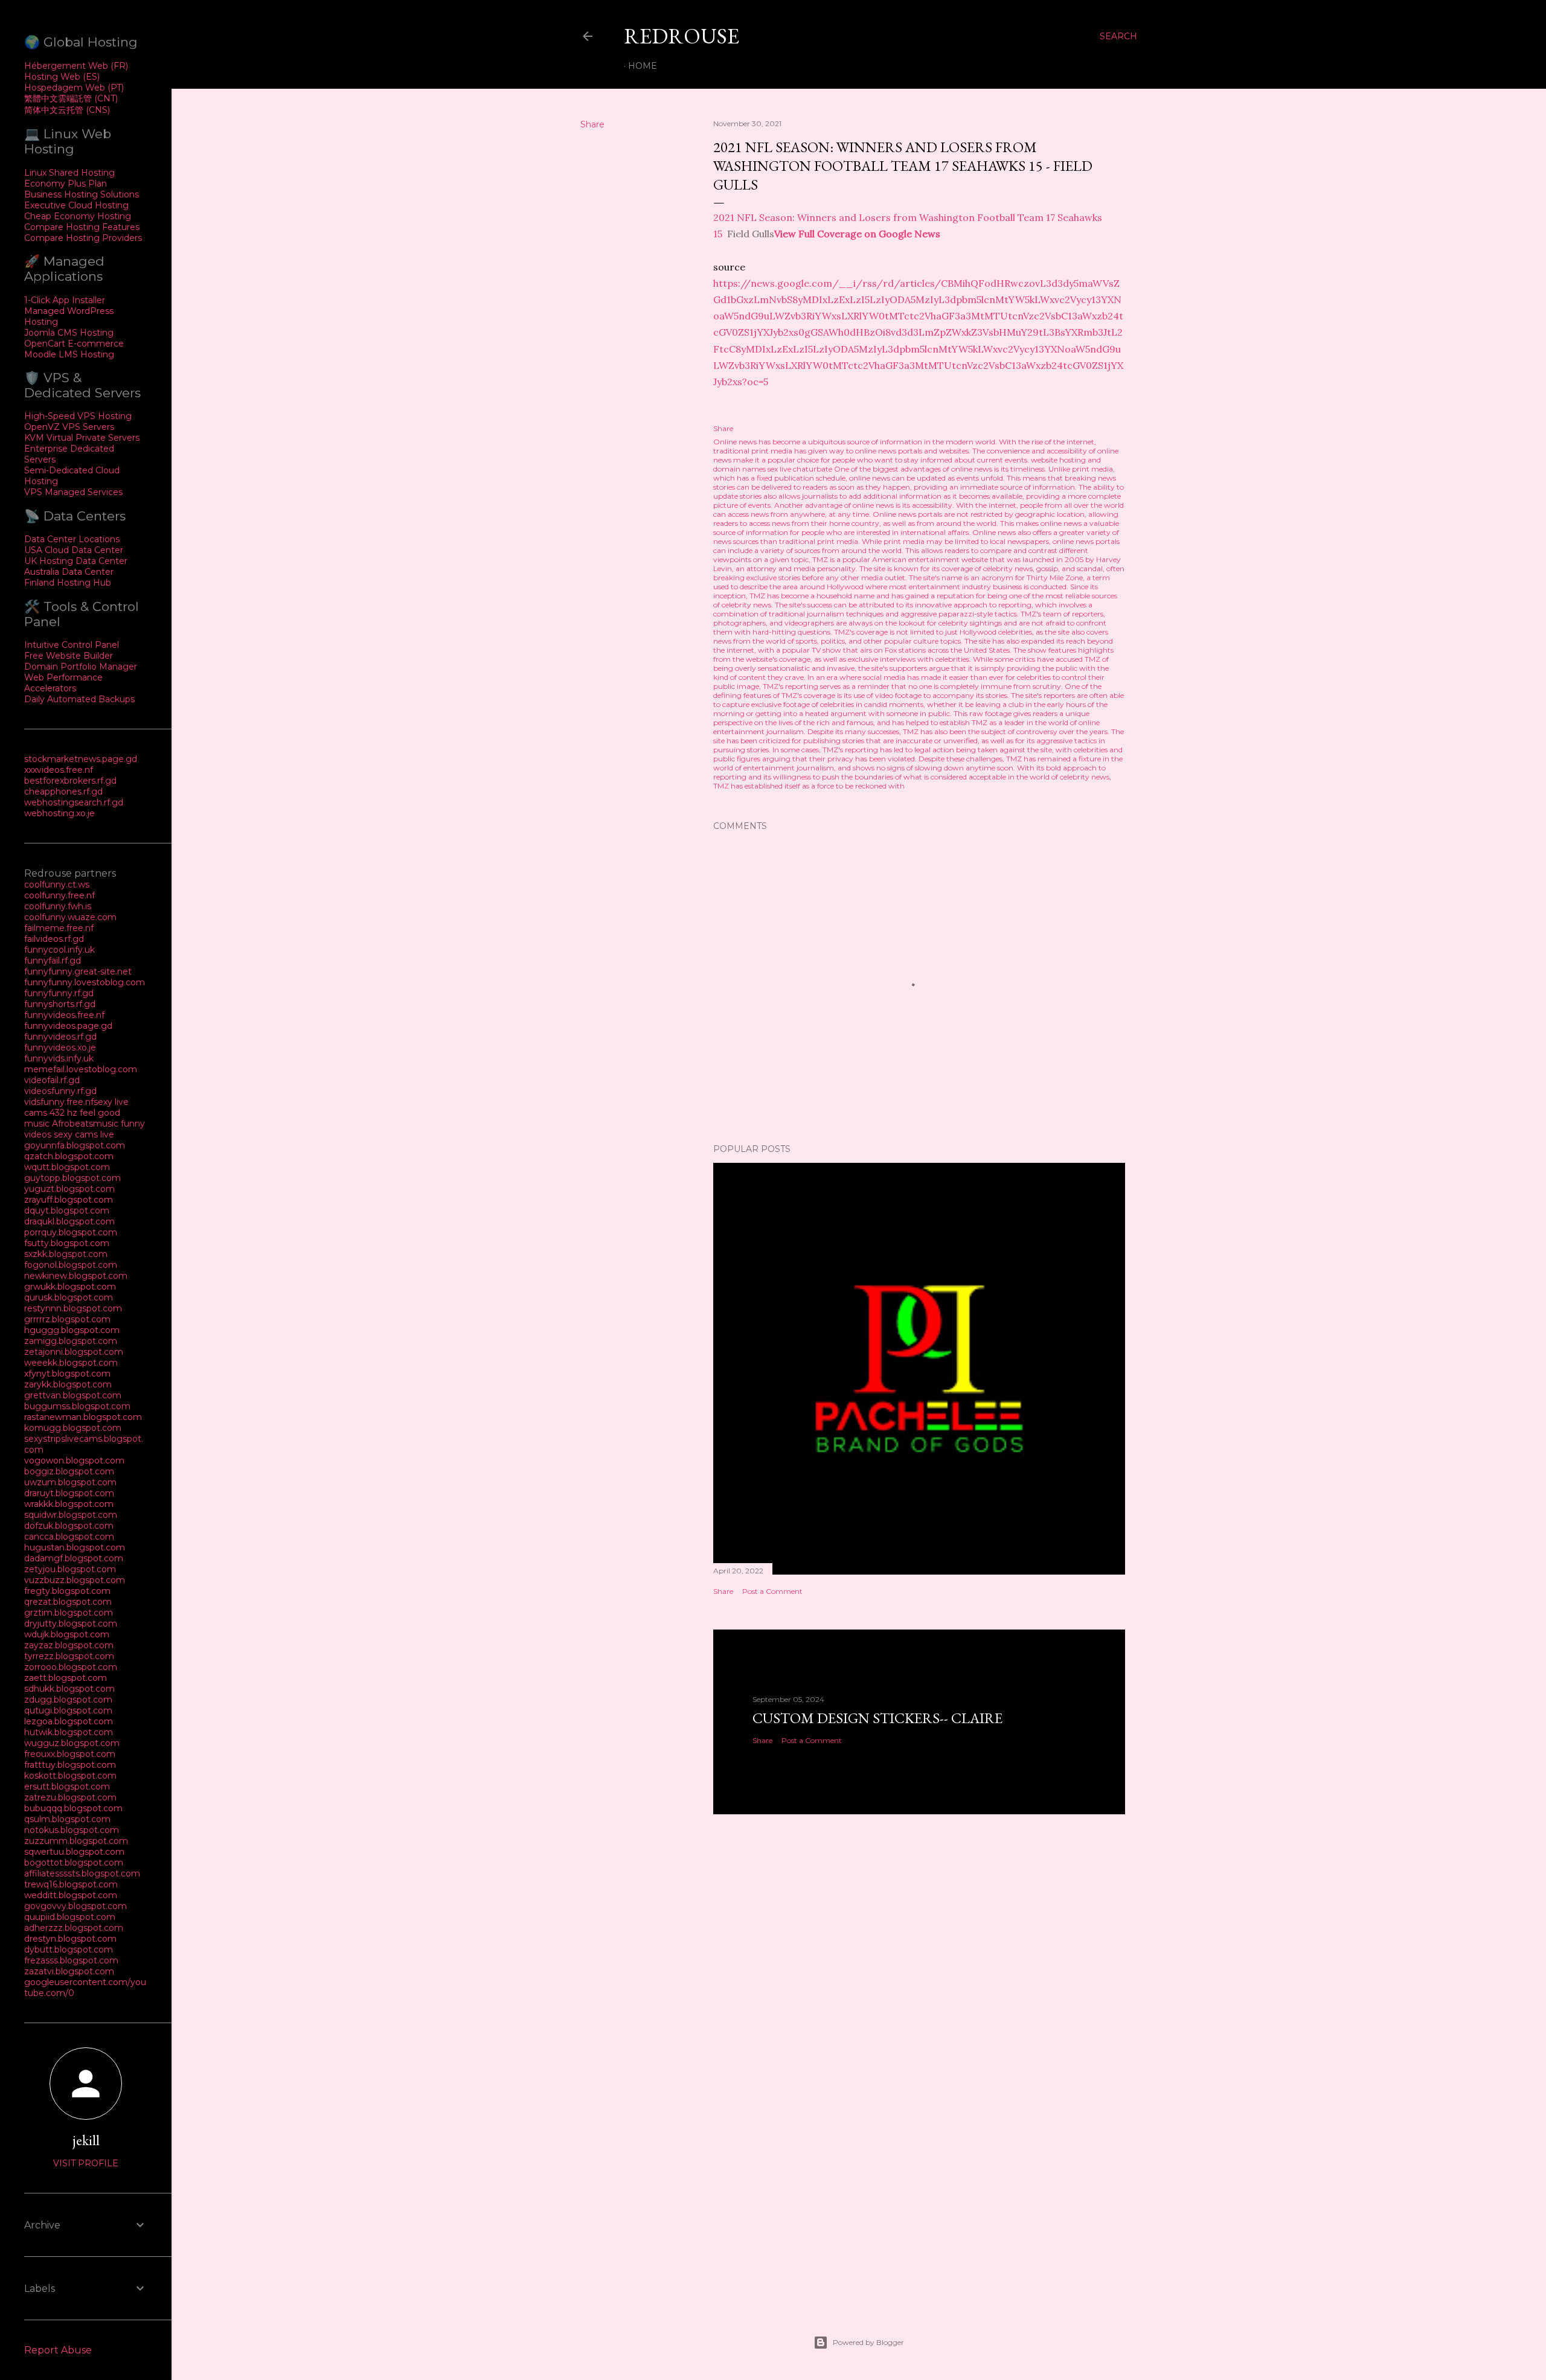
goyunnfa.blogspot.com (75, 1145)
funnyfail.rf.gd (53, 961)
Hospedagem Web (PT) (74, 88)
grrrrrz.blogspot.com (67, 1319)
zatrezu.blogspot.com (70, 1797)
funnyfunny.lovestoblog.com (85, 982)
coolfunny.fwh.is (58, 906)
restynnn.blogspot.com (73, 1308)
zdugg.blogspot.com (68, 1700)
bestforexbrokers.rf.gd (70, 781)
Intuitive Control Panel (72, 645)
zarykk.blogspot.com (68, 1384)
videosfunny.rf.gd (60, 1091)
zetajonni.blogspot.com (74, 1352)
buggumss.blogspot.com (77, 1406)
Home (643, 66)
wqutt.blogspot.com (67, 1167)
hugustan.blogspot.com (75, 1547)
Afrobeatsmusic (86, 1124)
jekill (86, 2140)
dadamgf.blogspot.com (74, 1558)
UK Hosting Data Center (76, 561)
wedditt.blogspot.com (71, 1895)
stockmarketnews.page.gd (81, 759)
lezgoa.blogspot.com (69, 1721)
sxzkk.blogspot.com (66, 1254)
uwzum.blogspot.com (70, 1482)
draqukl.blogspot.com (69, 1221)
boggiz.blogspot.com (69, 1471)
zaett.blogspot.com (66, 1678)
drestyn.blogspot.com (70, 1939)
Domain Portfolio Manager (81, 667)
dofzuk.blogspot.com (69, 1526)
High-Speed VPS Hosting (78, 416)
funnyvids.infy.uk (59, 1058)
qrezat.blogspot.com (68, 1602)
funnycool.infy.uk (59, 950)
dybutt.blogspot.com (69, 1950)
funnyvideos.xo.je (60, 1048)
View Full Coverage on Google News (857, 234)
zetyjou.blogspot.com (70, 1569)
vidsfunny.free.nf (59, 1102)
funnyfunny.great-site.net (78, 971)
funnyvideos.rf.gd (60, 1037)
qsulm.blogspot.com (67, 1819)
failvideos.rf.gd (54, 939)
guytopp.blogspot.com (72, 1178)
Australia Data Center (69, 572)
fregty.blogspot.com (67, 1591)
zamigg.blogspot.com (71, 1341)
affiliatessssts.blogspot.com (82, 1873)
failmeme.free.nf (59, 928)
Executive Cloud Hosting (76, 205)
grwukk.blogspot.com (70, 1287)
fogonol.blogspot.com (71, 1265)
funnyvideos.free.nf (64, 1015)
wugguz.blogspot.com (72, 1743)
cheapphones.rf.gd (63, 792)
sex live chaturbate (800, 469)
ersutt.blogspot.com (67, 1787)
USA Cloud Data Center (74, 550)
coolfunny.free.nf (59, 895)
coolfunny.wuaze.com (70, 917)
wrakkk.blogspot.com (69, 1504)
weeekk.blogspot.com (71, 1363)
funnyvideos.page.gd (68, 1026)
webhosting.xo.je (59, 813)
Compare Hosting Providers (83, 238)
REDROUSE (682, 36)
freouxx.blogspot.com (70, 1754)
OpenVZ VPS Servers (69, 427)
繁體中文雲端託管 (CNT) (71, 98)
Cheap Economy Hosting (78, 216)
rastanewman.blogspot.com (83, 1417)
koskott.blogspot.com (70, 1776)
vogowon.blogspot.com (74, 1460)
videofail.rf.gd (52, 1080)
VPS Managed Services (73, 492)
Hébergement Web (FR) (76, 66)
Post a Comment (772, 1591)
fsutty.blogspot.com (67, 1243)
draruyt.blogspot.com (69, 1493)
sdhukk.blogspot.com (69, 1689)
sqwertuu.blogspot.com (74, 1852)
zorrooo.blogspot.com (71, 1667)
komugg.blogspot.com (73, 1428)
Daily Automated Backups (79, 699)
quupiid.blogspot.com (70, 1917)
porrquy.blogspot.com (71, 1232)
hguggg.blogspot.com (72, 1330)
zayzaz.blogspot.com (69, 1645)
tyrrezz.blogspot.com (69, 1656)
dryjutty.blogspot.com (71, 1623)
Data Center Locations (72, 539)
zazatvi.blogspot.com (69, 1971)
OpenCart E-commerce (74, 344)
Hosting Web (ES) (62, 77)
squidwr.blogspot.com (71, 1515)
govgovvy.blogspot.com (75, 1906)
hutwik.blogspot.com (69, 1732)
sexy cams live (84, 1134)
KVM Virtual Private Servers (82, 438)
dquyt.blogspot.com (67, 1211)
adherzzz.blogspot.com (74, 1928)
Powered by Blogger (868, 2342)
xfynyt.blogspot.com (67, 1374)
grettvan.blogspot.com (73, 1395)
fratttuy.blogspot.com (70, 1765)
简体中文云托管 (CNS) (67, 110)
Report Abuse (58, 2350)
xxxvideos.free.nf (59, 770)
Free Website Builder (69, 656)
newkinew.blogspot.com (76, 1276)
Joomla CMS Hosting (69, 333)
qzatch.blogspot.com (69, 1156)
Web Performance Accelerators (63, 683)
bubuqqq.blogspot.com (73, 1808)
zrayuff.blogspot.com (69, 1200)
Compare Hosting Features (82, 227)
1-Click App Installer (65, 300)
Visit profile (86, 2163)
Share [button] (592, 124)
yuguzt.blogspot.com (69, 1189)
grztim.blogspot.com (69, 1613)
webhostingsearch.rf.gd (74, 802)
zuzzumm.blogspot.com (76, 1841)
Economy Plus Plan (66, 184)
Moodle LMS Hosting (69, 354)
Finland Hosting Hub (68, 583)
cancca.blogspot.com (69, 1537)
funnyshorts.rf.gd (60, 1004)
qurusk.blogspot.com (69, 1297)
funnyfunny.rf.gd (59, 993)
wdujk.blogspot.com (67, 1634)
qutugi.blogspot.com (68, 1710)
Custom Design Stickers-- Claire (877, 1718)
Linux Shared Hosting (69, 173)
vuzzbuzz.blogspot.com (75, 1580)
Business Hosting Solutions (82, 194)
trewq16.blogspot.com (71, 1884)
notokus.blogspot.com (72, 1830)
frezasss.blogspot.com (71, 1960)
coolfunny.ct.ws (57, 885)
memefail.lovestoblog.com (81, 1069)
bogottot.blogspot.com (74, 1863)
